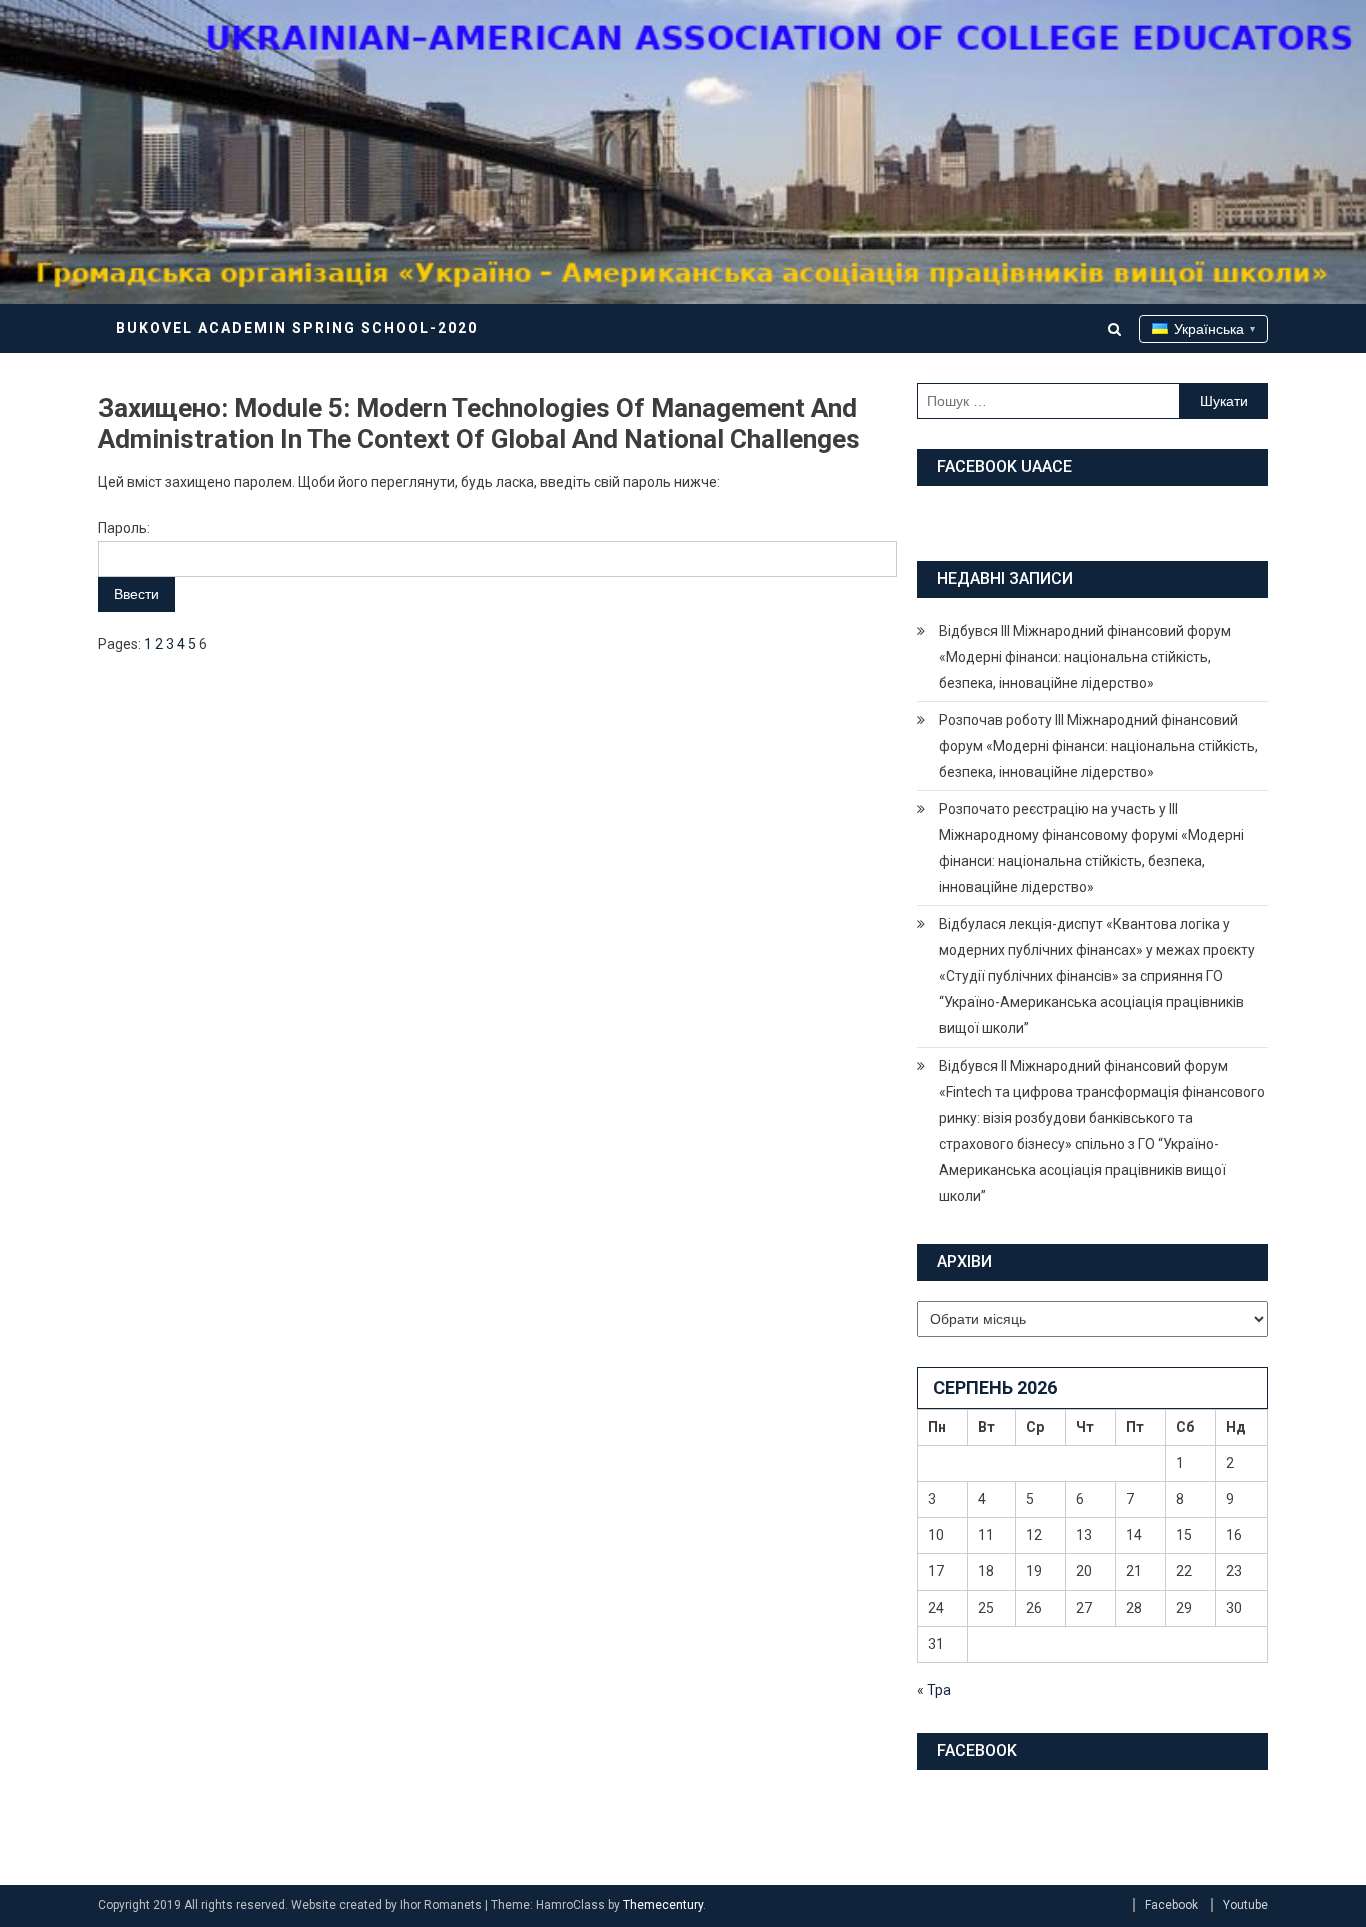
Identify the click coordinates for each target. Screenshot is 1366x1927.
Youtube (1245, 1905)
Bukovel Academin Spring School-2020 (297, 328)
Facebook (1171, 1905)
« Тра (934, 1690)
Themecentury (663, 1905)
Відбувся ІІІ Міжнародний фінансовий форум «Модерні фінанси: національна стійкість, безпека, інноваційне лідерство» (1085, 657)
